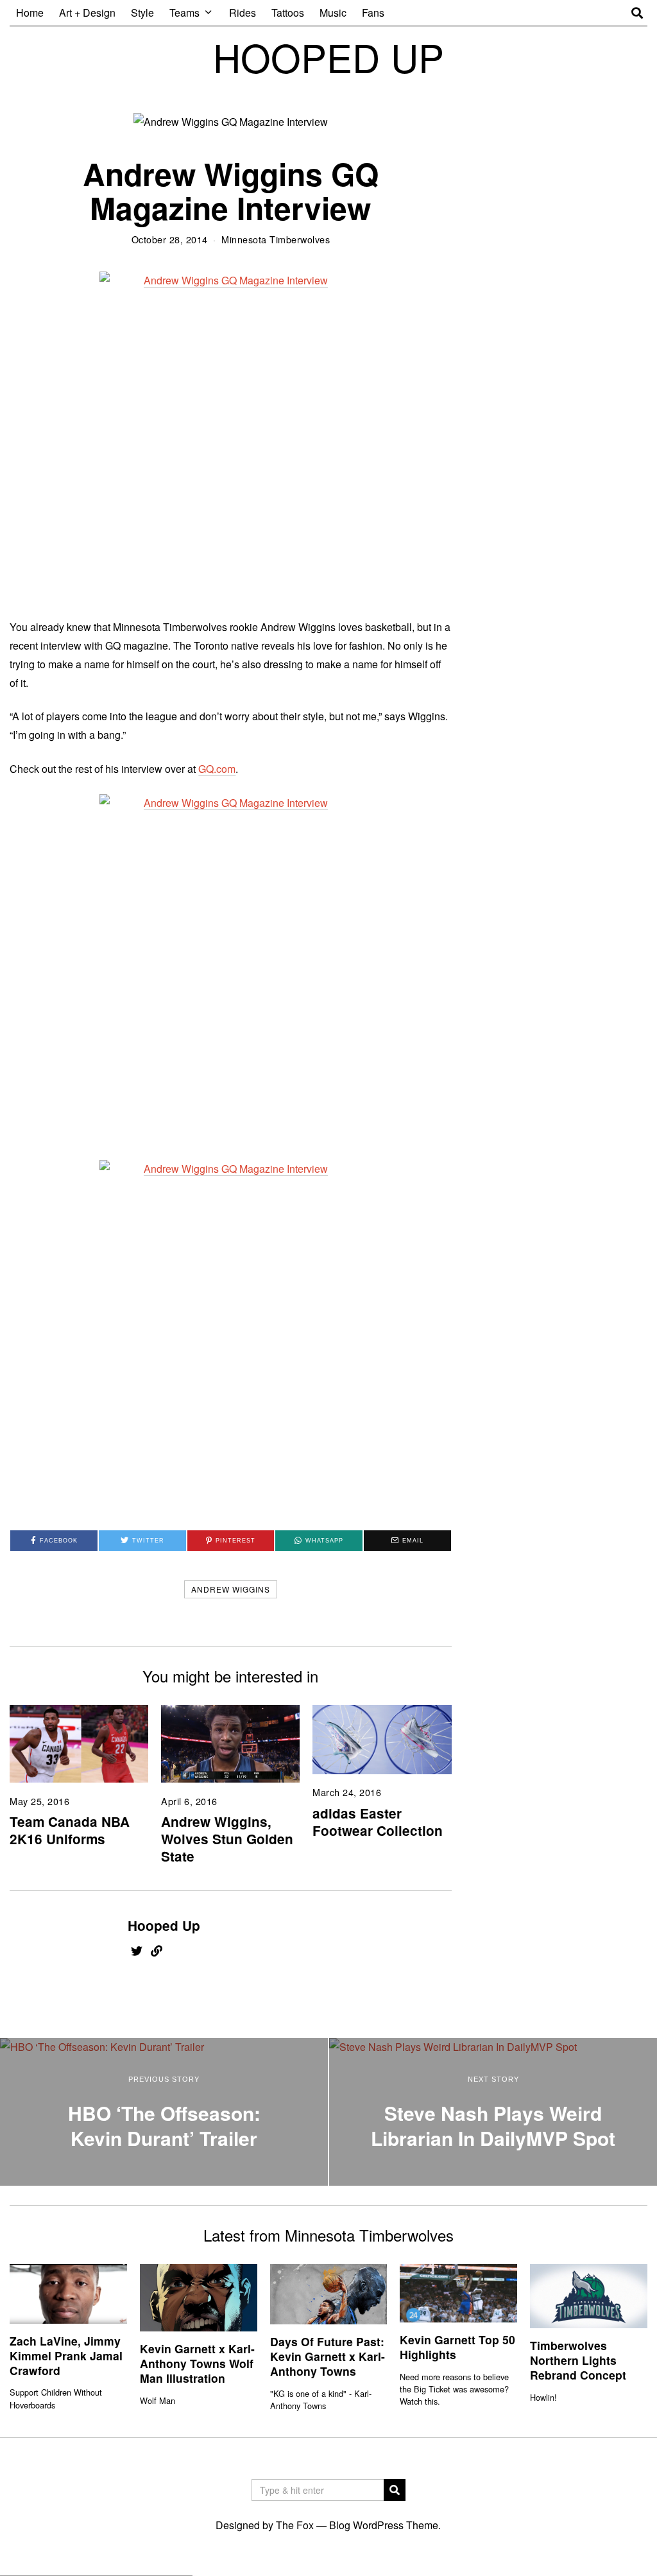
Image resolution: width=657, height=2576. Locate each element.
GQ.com (217, 769)
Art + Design (87, 13)
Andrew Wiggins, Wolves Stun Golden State (227, 1839)
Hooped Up (164, 1925)
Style (142, 13)
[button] (395, 2490)
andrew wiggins (231, 1589)
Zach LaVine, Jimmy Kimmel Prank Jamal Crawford (66, 2356)
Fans (373, 13)
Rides (243, 13)
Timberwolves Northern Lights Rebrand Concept (578, 2360)
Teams (184, 13)
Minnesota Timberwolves (276, 239)
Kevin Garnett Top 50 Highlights (457, 2347)
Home (30, 13)
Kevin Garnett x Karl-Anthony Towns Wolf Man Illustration (197, 2363)
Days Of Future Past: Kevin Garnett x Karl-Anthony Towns (328, 2356)
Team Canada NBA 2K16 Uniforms (70, 1830)
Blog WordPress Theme (384, 2525)
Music (333, 13)
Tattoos (288, 13)
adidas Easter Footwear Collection (378, 1822)
